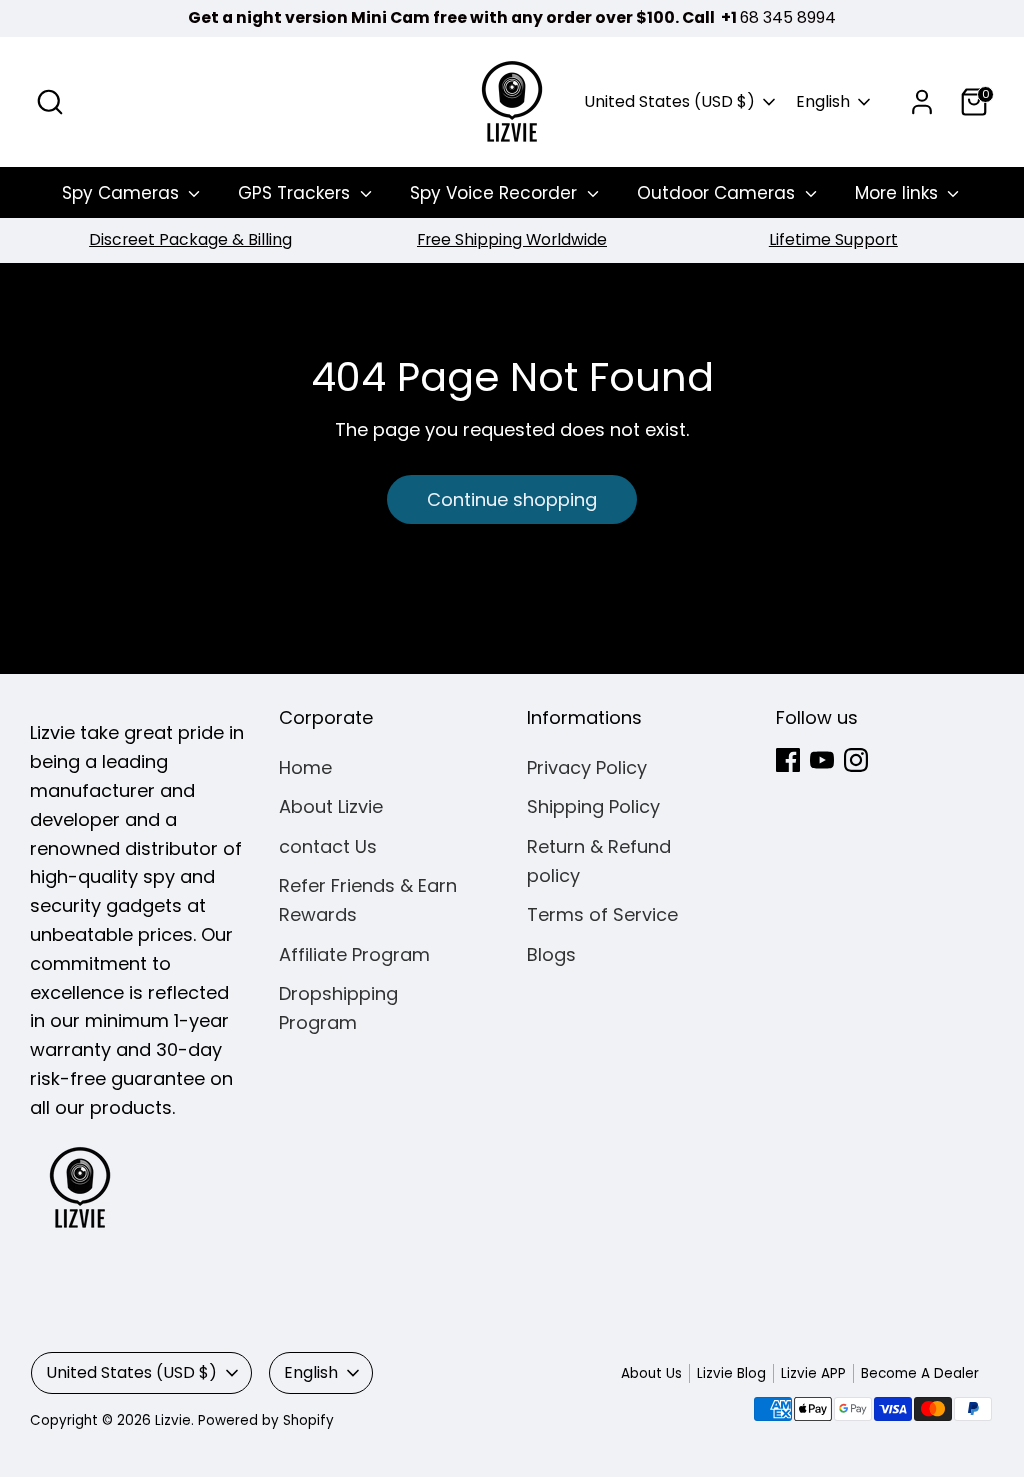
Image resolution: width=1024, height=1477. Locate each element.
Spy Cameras (123, 193)
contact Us (328, 846)
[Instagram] (856, 760)
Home (305, 767)
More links (899, 193)
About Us (651, 1373)
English (823, 102)
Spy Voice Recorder (496, 193)
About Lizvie (331, 806)
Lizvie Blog (731, 1373)
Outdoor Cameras (718, 193)
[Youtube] (822, 760)
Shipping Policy (593, 806)
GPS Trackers (296, 193)
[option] (190, 240)
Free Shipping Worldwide (512, 239)
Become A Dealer (920, 1373)
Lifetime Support (833, 239)
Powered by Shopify (266, 1420)
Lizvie (173, 1420)
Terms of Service (602, 914)
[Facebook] (788, 760)
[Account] (922, 102)
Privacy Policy (587, 767)
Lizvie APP (813, 1373)
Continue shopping (512, 499)
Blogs (551, 954)
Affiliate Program (354, 954)
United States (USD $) (669, 102)
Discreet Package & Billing (190, 239)
